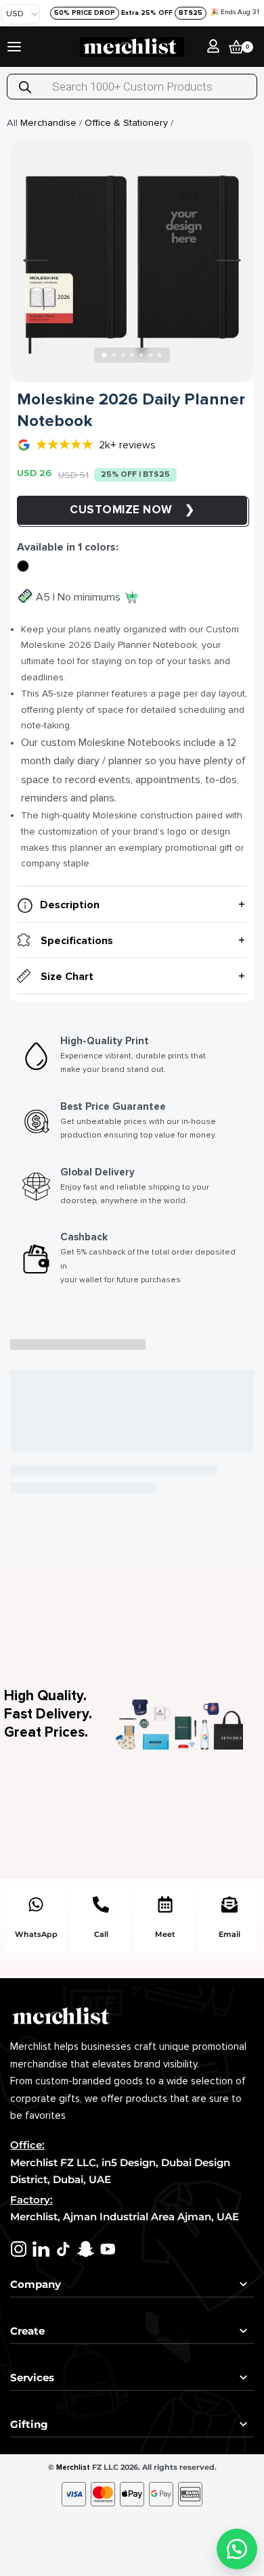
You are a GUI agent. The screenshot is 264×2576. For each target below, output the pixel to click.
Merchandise (48, 123)
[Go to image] (105, 355)
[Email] (229, 1904)
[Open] (14, 47)
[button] (237, 2549)
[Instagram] (19, 2249)
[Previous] (35, 260)
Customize (106, 510)
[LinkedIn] (41, 2249)
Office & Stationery (126, 123)
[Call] (101, 1904)
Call (101, 1934)
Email (229, 1934)
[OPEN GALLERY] (132, 260)
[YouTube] (108, 2249)
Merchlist (73, 2467)
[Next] (229, 260)
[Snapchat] (86, 2249)
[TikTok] (63, 2249)
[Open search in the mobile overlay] (132, 87)
